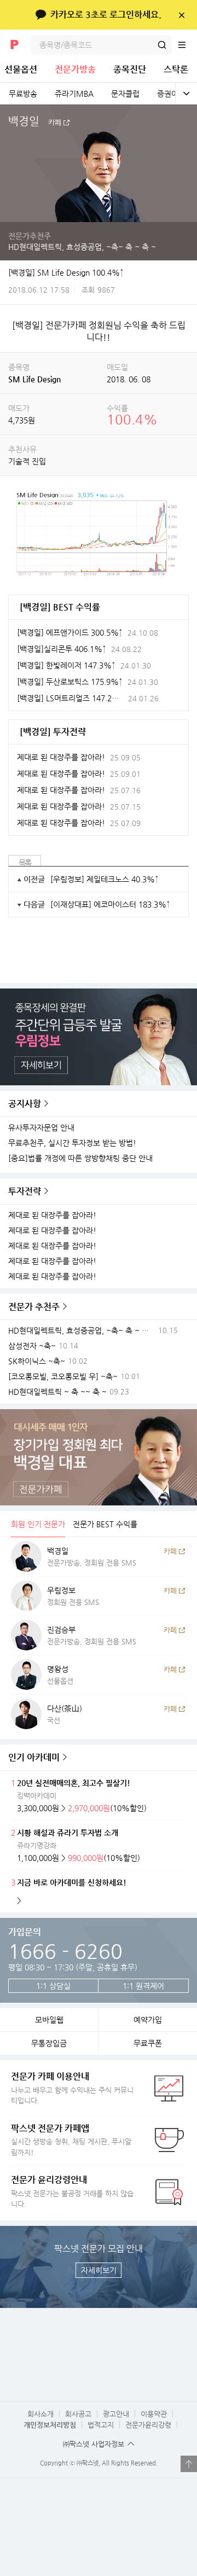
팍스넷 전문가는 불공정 (72, 2191)
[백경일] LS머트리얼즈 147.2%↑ (70, 698)
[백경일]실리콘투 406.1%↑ (62, 649)
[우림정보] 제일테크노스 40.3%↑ (105, 879)
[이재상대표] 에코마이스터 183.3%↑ (110, 904)
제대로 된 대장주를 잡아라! (52, 1215)
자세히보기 (99, 2270)
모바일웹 (49, 2020)
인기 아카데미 (34, 1757)
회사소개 (40, 2414)
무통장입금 (49, 2043)
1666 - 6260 (65, 1951)
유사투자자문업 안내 (41, 1128)
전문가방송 (75, 69)
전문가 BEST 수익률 (105, 1524)
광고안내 (116, 2414)
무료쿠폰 (148, 2043)
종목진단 (130, 69)
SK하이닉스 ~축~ (37, 1361)
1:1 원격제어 (143, 1986)
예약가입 (148, 2020)
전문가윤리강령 (148, 2425)
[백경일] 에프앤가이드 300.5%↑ (70, 632)
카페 (55, 123)
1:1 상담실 (53, 1986)
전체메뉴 (187, 45)
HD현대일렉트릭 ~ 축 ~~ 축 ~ (57, 1392)
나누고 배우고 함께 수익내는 (72, 2088)
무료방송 (23, 94)
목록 (25, 863)
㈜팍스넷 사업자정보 (94, 2444)
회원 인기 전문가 (38, 1524)
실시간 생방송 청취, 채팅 (71, 2140)
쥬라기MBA (74, 94)
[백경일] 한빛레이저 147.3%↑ (66, 665)
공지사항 (25, 1104)
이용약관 (154, 2414)
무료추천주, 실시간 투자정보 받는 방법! (72, 1143)
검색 (162, 45)
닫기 (181, 15)
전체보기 (186, 94)
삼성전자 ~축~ (32, 1346)
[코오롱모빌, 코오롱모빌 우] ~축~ (63, 1377)
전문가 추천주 (34, 1307)
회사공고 (78, 2414)
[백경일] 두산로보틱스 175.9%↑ (70, 682)
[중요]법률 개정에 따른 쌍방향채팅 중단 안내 (80, 1158)
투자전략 (25, 1191)
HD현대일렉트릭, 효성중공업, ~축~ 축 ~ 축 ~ (82, 247)
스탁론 (176, 69)
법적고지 (101, 2425)
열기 (189, 2464)
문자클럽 (125, 94)
